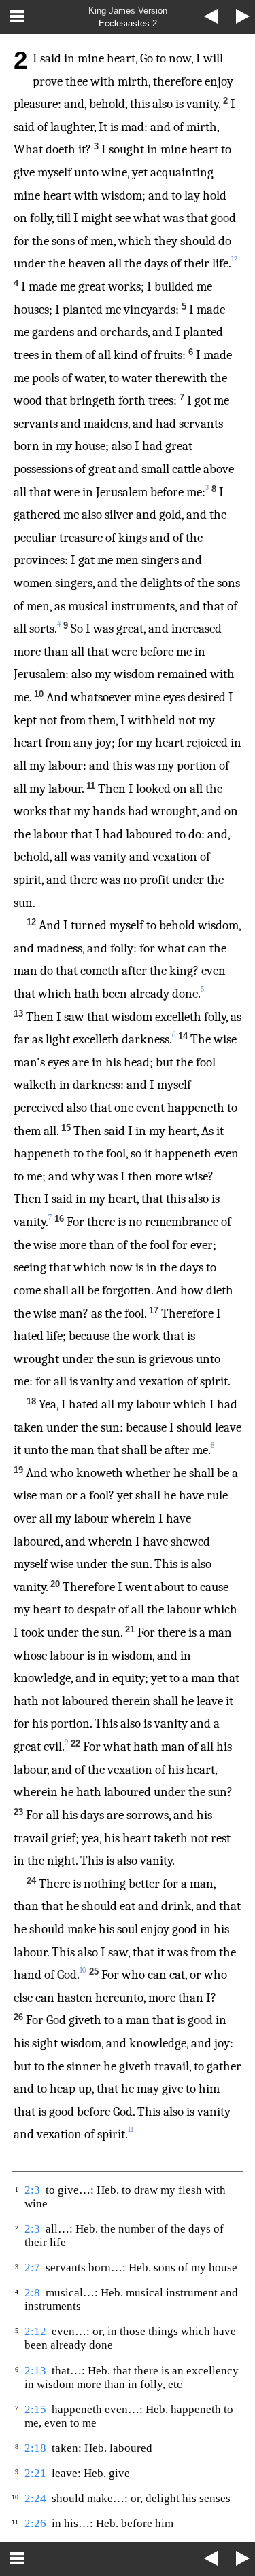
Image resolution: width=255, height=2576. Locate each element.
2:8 (32, 2293)
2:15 (35, 2409)
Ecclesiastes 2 (128, 23)
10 (83, 1970)
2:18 (35, 2448)
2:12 (35, 2331)
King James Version (128, 11)
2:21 (35, 2473)
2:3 (32, 2190)
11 (131, 2130)
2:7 (32, 2267)
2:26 (35, 2523)
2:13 (35, 2371)
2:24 (35, 2498)
